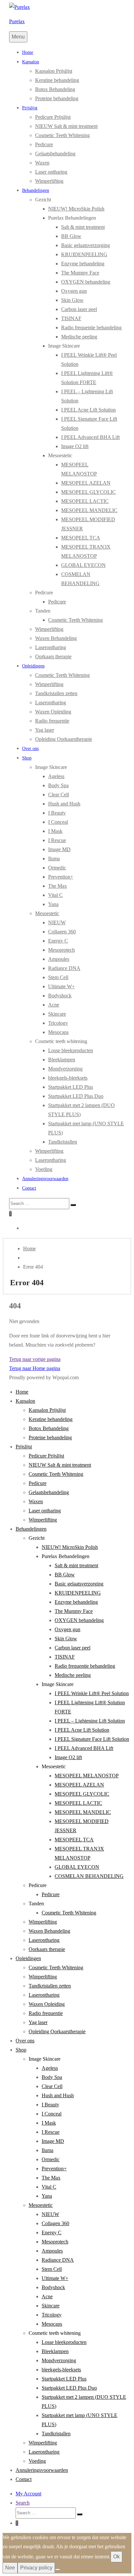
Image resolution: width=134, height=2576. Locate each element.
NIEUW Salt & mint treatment (66, 126)
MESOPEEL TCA (81, 538)
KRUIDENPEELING (84, 254)
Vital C (55, 895)
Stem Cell (58, 977)
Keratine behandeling (57, 80)
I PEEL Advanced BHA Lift (90, 437)
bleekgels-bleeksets (68, 1078)
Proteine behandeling (57, 98)
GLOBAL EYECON (83, 565)
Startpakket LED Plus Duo (76, 1096)
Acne (54, 1005)
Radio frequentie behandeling (91, 328)
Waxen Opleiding (53, 712)
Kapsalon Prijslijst (54, 71)
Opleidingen (33, 666)
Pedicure (44, 144)
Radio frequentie (52, 721)
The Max (58, 886)
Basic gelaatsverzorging (86, 245)
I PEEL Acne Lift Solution (88, 410)
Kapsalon (31, 62)
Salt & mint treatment (83, 227)
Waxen (42, 163)
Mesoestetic (47, 913)
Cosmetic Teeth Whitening (62, 135)
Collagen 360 (62, 932)
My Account (28, 2494)
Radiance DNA (64, 968)
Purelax (17, 21)
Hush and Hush (64, 804)
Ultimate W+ (61, 986)
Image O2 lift (75, 446)
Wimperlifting (49, 181)
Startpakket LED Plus (71, 1087)
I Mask (55, 831)
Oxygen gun (74, 291)
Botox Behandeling (55, 89)
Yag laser (45, 730)
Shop (27, 758)
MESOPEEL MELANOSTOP (87, 1776)
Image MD (59, 849)
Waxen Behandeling (56, 638)
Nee (10, 2568)
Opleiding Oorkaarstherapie (64, 739)
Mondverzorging (65, 1069)
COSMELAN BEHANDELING (89, 1876)
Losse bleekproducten (71, 1050)
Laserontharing (51, 647)
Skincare (57, 1014)
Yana (53, 904)
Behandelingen (36, 190)
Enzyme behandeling (83, 264)
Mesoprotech (61, 950)
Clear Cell (59, 795)
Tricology (58, 1023)
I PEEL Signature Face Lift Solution (92, 1739)
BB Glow (71, 236)
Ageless (56, 776)
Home (28, 52)
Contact (29, 1188)
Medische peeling (79, 337)
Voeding (44, 1169)
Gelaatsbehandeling (55, 154)
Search (23, 2503)
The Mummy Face (80, 273)
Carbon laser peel (79, 309)
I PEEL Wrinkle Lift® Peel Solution (92, 1693)
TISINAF (71, 318)
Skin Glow (72, 300)
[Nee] (58, 2569)
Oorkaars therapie (53, 656)
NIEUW (57, 922)
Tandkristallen (63, 1142)
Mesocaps (58, 1032)
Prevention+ (61, 877)
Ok (116, 2557)
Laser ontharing (51, 172)
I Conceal (58, 822)
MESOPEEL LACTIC (85, 501)
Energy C (58, 941)
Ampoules (59, 959)
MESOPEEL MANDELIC (89, 510)
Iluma (54, 859)
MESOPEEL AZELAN (86, 483)
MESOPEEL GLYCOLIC (88, 492)
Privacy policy (36, 2568)
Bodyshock (60, 996)
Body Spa (58, 785)
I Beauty (57, 813)
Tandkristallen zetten (56, 693)
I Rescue (57, 840)
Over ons (30, 749)
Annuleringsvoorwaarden (45, 1179)
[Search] (73, 1205)
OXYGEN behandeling (86, 282)
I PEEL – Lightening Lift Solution (90, 1721)
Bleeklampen (62, 1060)
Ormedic (57, 868)
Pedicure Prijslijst (53, 117)
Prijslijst (30, 108)
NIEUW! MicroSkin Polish (76, 209)
